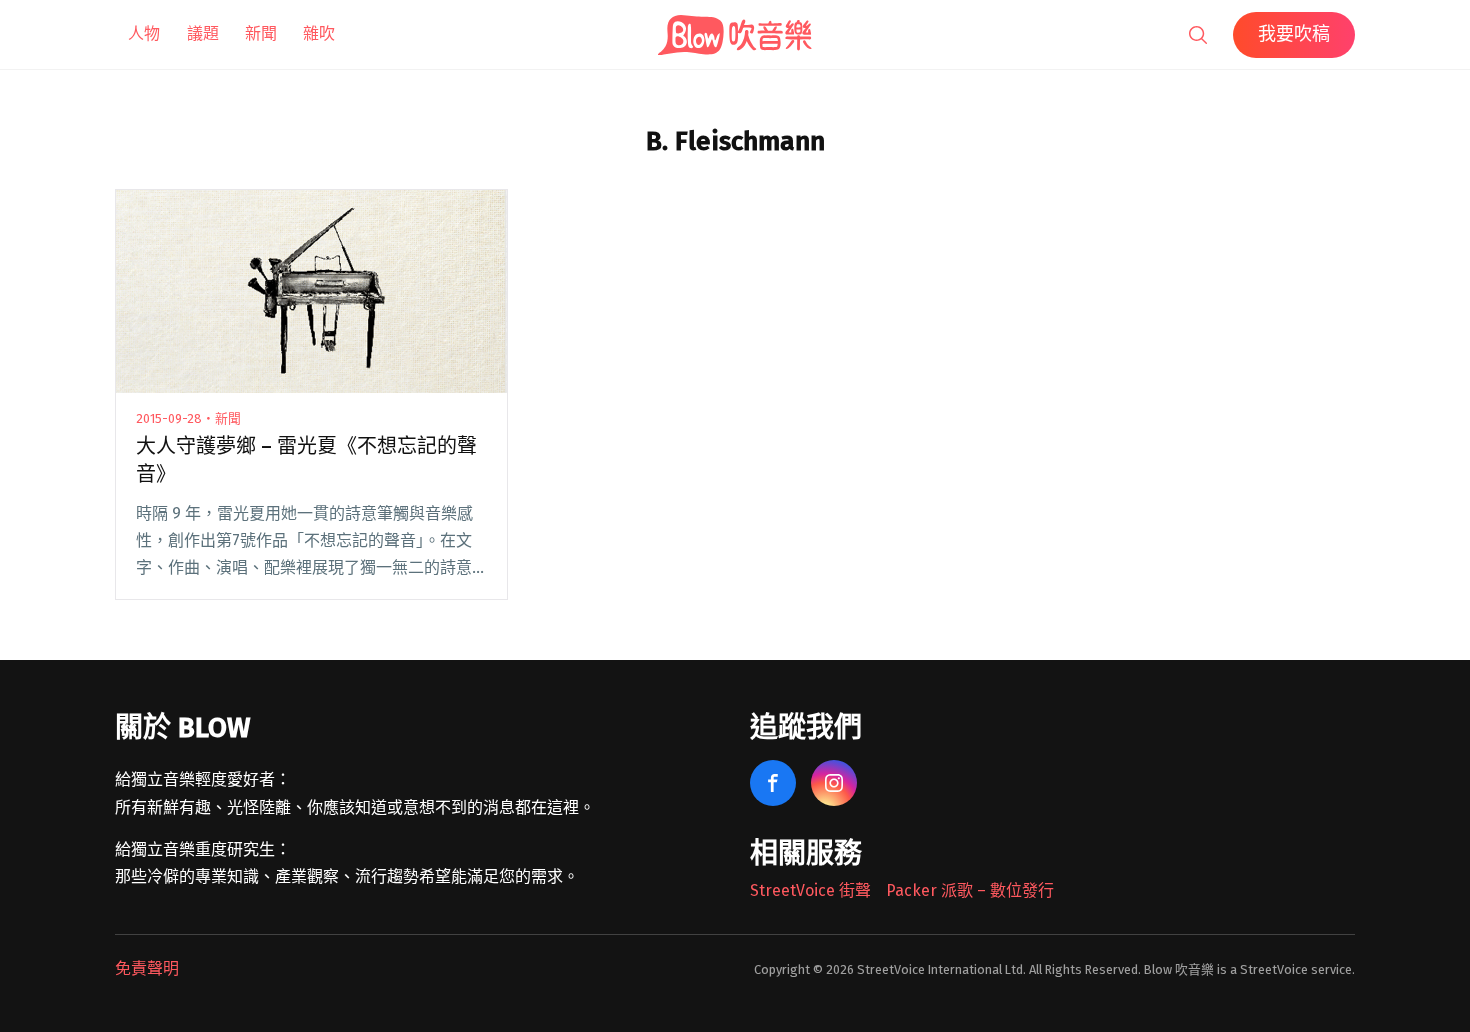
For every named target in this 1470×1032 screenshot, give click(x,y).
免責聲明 (147, 968)
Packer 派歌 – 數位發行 (970, 890)
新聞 (261, 33)
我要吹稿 (1294, 34)
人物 (144, 33)
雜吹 (319, 33)
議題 (203, 33)
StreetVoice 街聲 (810, 890)
